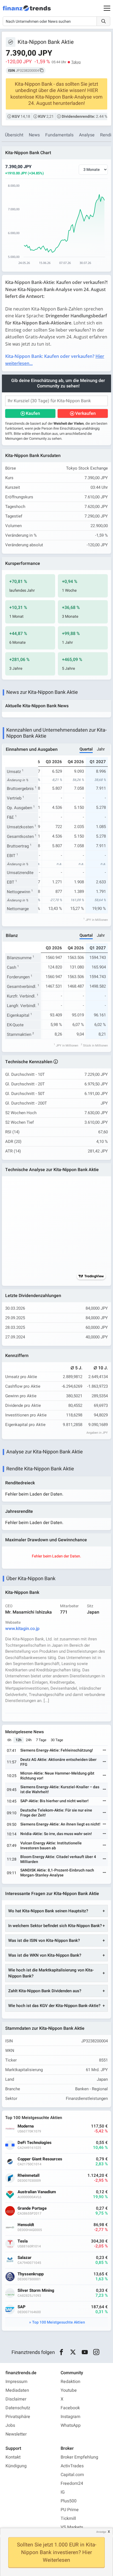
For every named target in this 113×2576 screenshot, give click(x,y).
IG (63, 2492)
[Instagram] (96, 2352)
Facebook (70, 2408)
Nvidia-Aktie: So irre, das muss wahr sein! (56, 1834)
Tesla (23, 2241)
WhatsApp (71, 2425)
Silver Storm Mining (36, 2291)
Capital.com (72, 2475)
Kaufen (33, 413)
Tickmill (68, 2519)
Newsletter (16, 2434)
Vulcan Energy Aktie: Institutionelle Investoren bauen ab (51, 1846)
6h (9, 1740)
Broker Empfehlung (79, 2457)
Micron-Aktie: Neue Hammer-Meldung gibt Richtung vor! (57, 1776)
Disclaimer (16, 2399)
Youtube (69, 2390)
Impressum (16, 2382)
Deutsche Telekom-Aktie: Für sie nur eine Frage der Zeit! (56, 1813)
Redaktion (70, 2382)
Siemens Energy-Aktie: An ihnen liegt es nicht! (60, 1824)
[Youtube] (85, 2352)
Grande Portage (32, 2208)
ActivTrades (72, 2466)
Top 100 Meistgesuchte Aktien (59, 2322)
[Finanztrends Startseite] (27, 11)
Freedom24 (72, 2483)
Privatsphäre (18, 2417)
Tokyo (76, 62)
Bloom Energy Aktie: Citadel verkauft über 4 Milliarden (58, 1859)
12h (19, 1740)
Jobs (10, 2425)
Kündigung (16, 2466)
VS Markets (72, 2527)
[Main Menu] (107, 8)
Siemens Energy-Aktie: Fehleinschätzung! (57, 1750)
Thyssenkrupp (31, 2274)
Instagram (70, 2417)
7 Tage (41, 1740)
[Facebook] (61, 2352)
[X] (73, 2352)
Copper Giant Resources (40, 2159)
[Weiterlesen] (104, 1751)
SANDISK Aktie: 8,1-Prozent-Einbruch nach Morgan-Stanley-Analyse (57, 1873)
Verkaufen (85, 413)
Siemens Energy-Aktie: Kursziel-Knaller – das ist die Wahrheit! (60, 1789)
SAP (22, 2307)
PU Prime (70, 2510)
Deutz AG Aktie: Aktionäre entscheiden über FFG (58, 1762)
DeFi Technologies (35, 2143)
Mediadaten (17, 2390)
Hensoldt (26, 2225)
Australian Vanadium (37, 2192)
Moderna (26, 2126)
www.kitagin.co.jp (22, 1629)
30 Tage (57, 1740)
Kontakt (13, 2457)
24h (29, 1740)
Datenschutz (18, 2408)
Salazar (25, 2258)
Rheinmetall (29, 2176)
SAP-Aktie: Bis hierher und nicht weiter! (54, 1801)
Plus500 (69, 2501)
